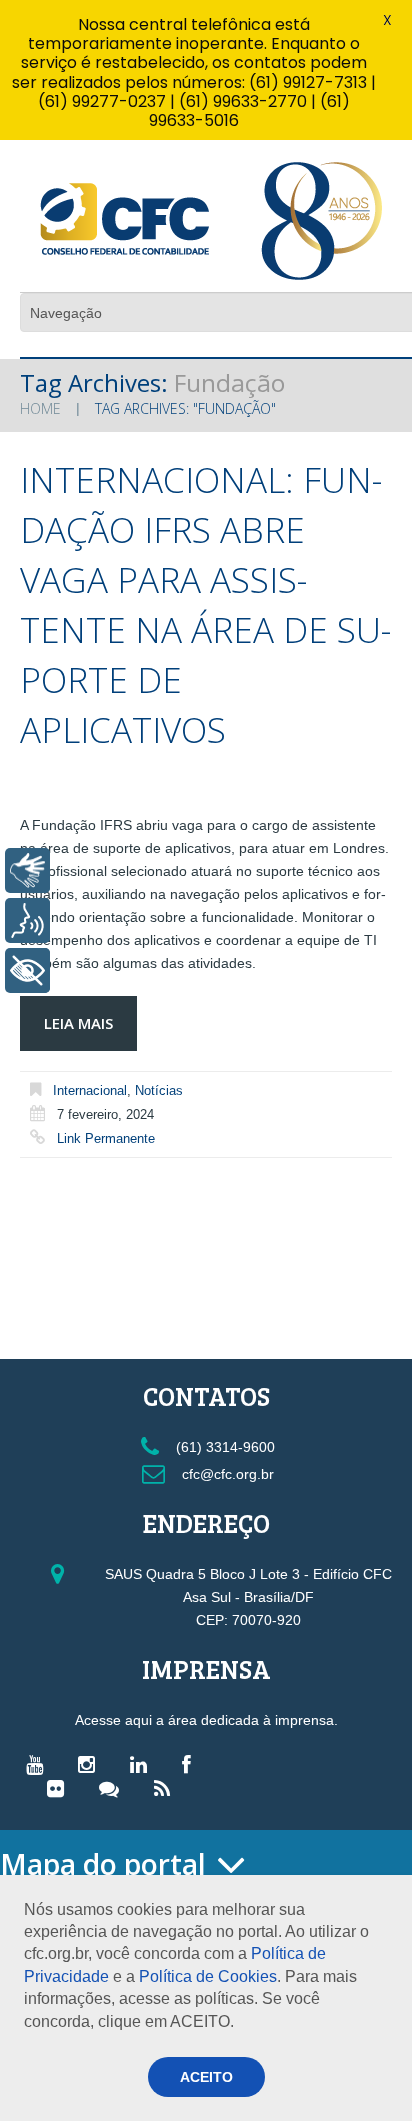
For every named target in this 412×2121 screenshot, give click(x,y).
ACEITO (206, 2077)
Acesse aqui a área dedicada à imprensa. (206, 1720)
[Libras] (27, 870)
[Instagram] (91, 1764)
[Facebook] (191, 1764)
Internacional (90, 1090)
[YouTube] (39, 1764)
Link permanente (106, 1138)
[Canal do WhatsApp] (114, 1788)
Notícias (159, 1090)
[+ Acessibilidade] (27, 970)
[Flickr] (60, 1788)
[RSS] (167, 1788)
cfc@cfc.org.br (226, 1474)
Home (40, 408)
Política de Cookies (208, 1976)
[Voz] (27, 920)
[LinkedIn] (143, 1764)
